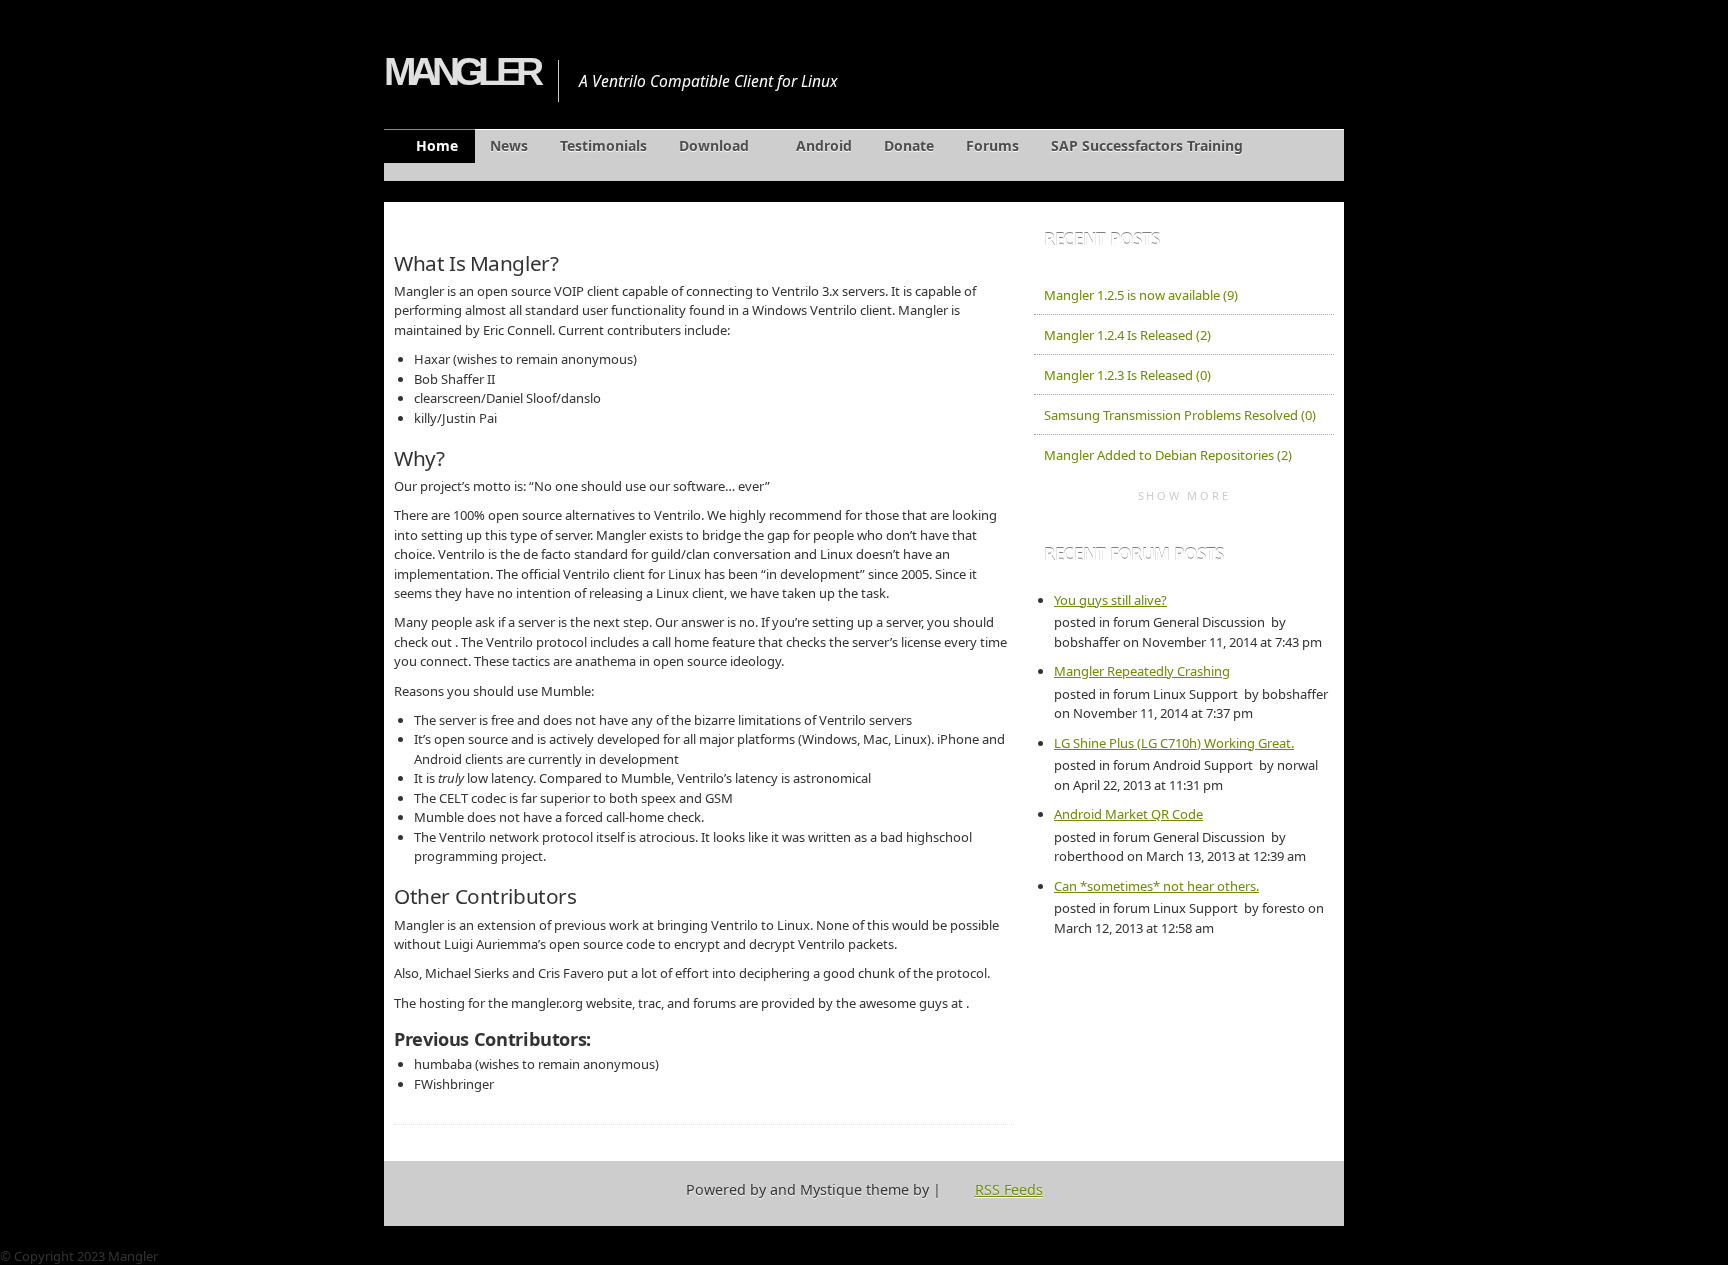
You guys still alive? (1110, 600)
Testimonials (603, 145)
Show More (1184, 495)
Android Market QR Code (1128, 814)
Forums (992, 145)
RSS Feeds (1009, 1189)
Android (824, 145)
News (509, 145)
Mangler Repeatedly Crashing (1142, 671)
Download (714, 145)
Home (437, 145)
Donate (909, 145)
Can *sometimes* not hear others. (1156, 886)
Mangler (461, 71)
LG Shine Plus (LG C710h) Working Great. (1174, 743)
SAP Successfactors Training (1147, 145)
